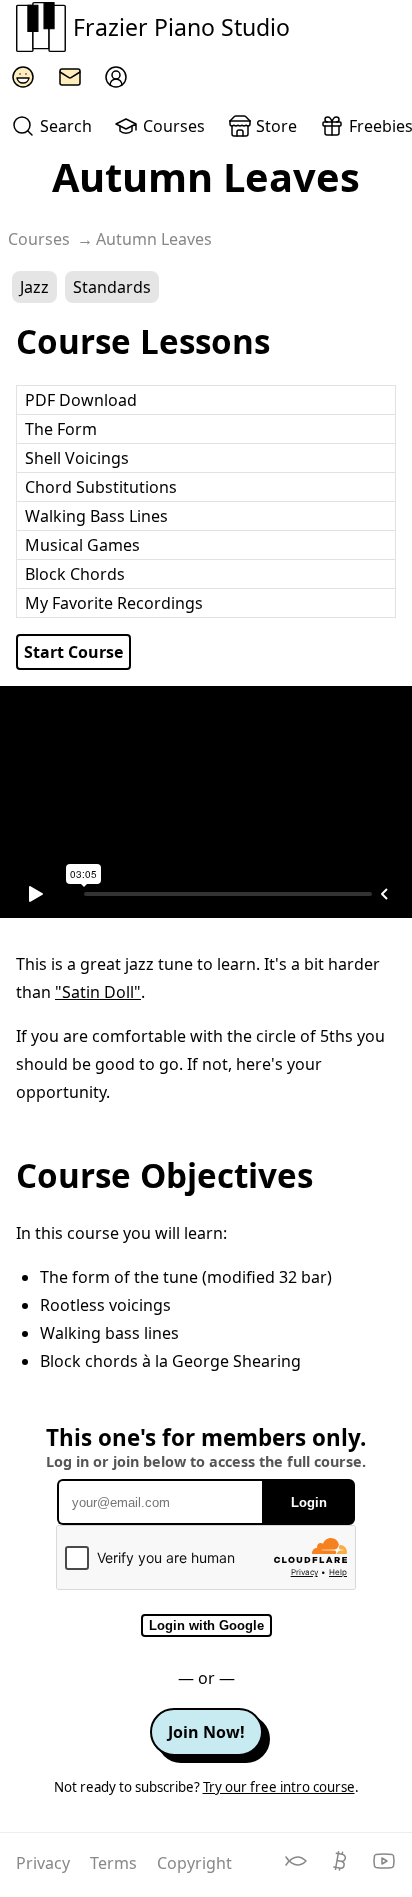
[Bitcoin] (342, 1867)
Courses (174, 126)
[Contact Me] (70, 77)
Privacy (45, 1863)
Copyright (194, 1863)
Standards (112, 287)
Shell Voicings (77, 458)
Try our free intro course (279, 1787)
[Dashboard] (116, 77)
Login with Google (206, 1625)
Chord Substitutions (101, 487)
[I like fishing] (298, 1867)
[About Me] (23, 77)
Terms (115, 1863)
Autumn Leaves (154, 239)
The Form (61, 429)
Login (309, 1502)
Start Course (73, 652)
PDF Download (81, 400)
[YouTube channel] (384, 1867)
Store (276, 126)
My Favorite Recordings (114, 603)
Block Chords (75, 574)
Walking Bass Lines (96, 516)
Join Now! (206, 1732)
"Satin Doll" (98, 992)
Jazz (34, 287)
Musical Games (82, 545)
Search (66, 126)
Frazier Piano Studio (181, 27)
